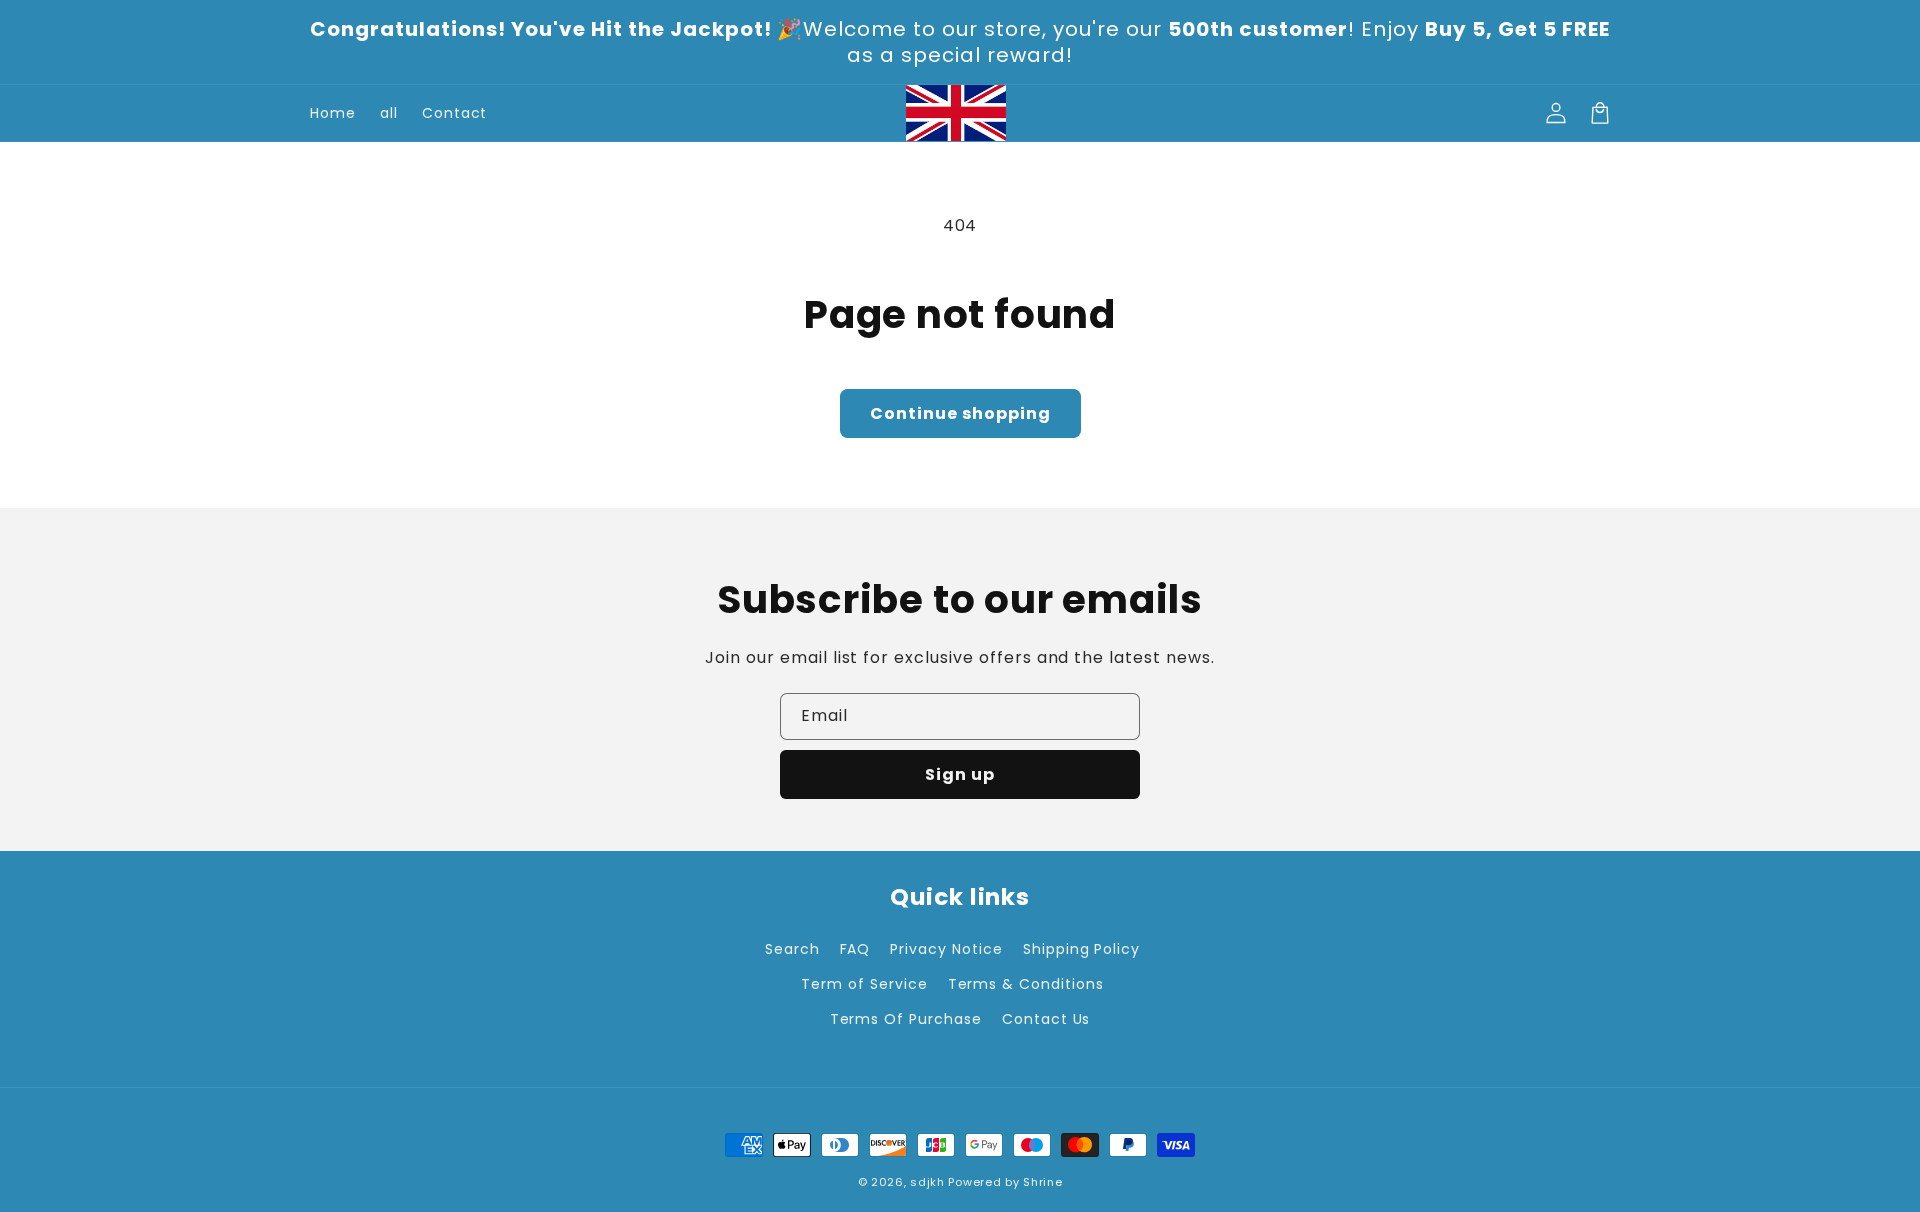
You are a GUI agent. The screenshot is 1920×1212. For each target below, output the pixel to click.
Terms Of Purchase (906, 1019)
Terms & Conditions (1026, 984)
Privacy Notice (946, 949)
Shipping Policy (1081, 949)
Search (792, 949)
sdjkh (927, 1182)
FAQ (855, 949)
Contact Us (1046, 1019)
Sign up (960, 774)
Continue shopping (960, 413)
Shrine (1042, 1182)
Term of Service (864, 984)
